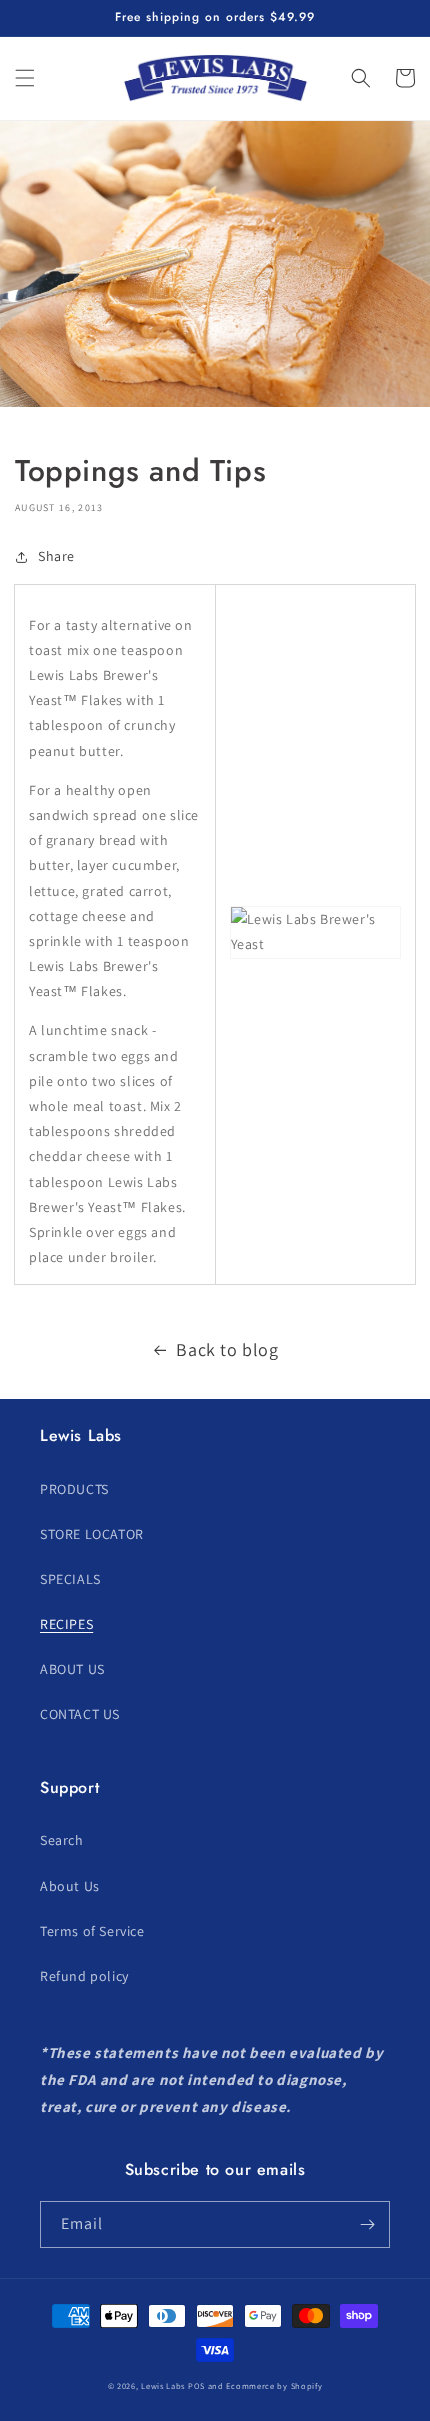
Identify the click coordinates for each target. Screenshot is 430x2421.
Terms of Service (92, 1931)
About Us (70, 1886)
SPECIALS (70, 1579)
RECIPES (66, 1624)
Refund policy (84, 1976)
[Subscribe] (367, 2224)
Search (62, 1840)
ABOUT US (72, 1669)
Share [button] (56, 556)
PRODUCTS (74, 1489)
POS (196, 2385)
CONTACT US (80, 1714)
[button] (25, 78)
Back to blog (227, 1349)
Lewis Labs (163, 2385)
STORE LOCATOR (92, 1534)
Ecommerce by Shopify (274, 2385)
